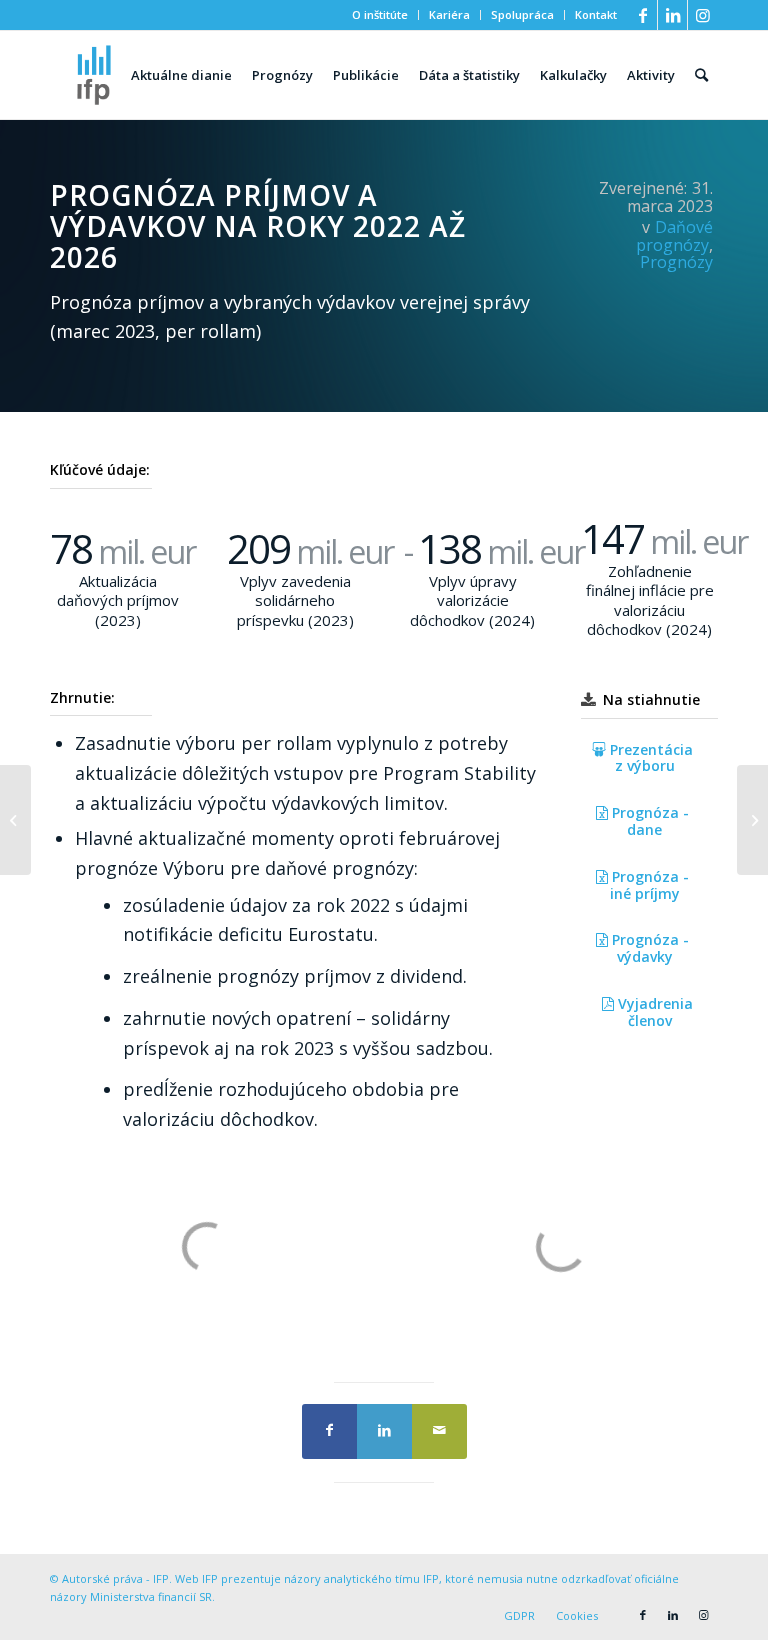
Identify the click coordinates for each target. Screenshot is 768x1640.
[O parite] (15, 820)
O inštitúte (380, 14)
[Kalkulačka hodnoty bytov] (752, 820)
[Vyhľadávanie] (701, 75)
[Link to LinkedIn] (672, 15)
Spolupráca (522, 14)
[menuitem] (380, 15)
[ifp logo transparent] (94, 75)
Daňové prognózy (674, 236)
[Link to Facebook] (642, 15)
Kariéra (449, 14)
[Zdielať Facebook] (329, 1431)
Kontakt (596, 14)
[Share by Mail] (439, 1431)
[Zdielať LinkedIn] (384, 1431)
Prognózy (676, 262)
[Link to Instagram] (703, 15)
